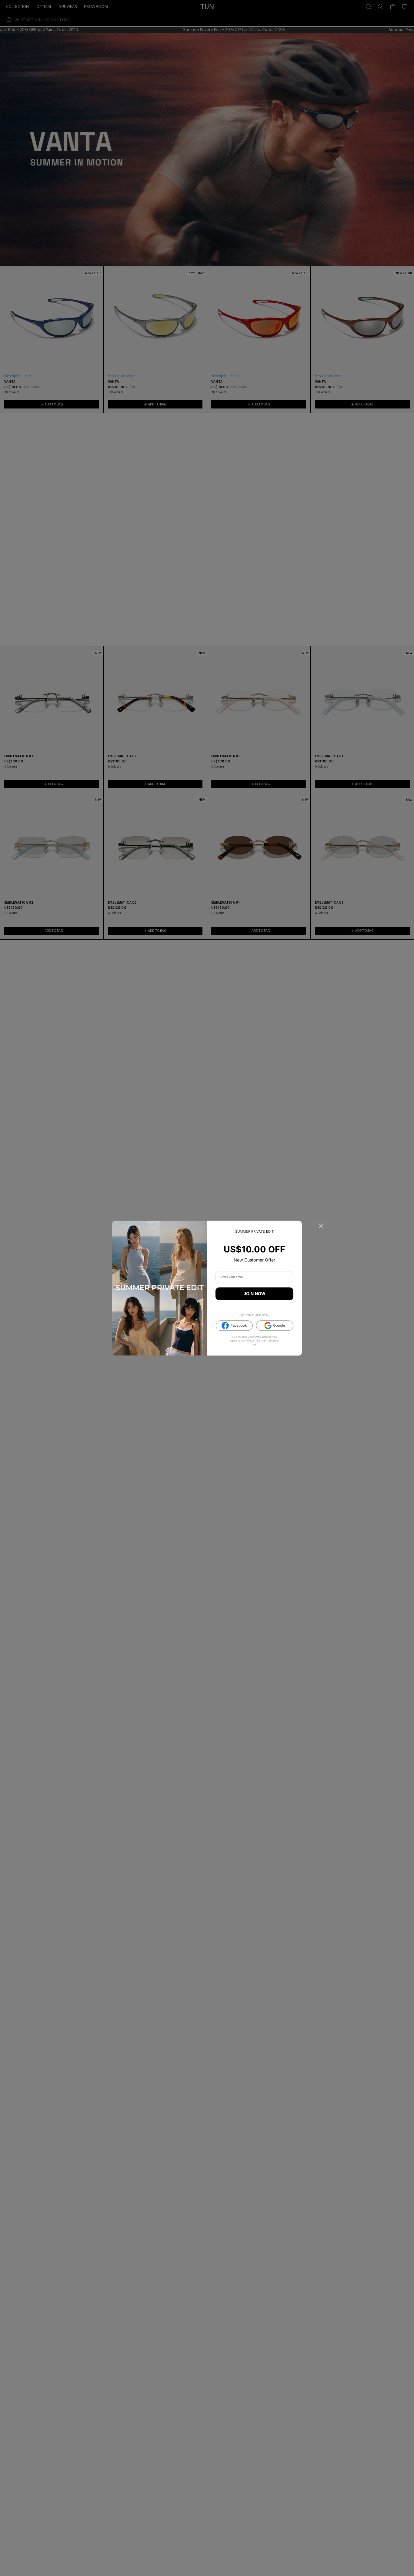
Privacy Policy (254, 1341)
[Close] (321, 1226)
